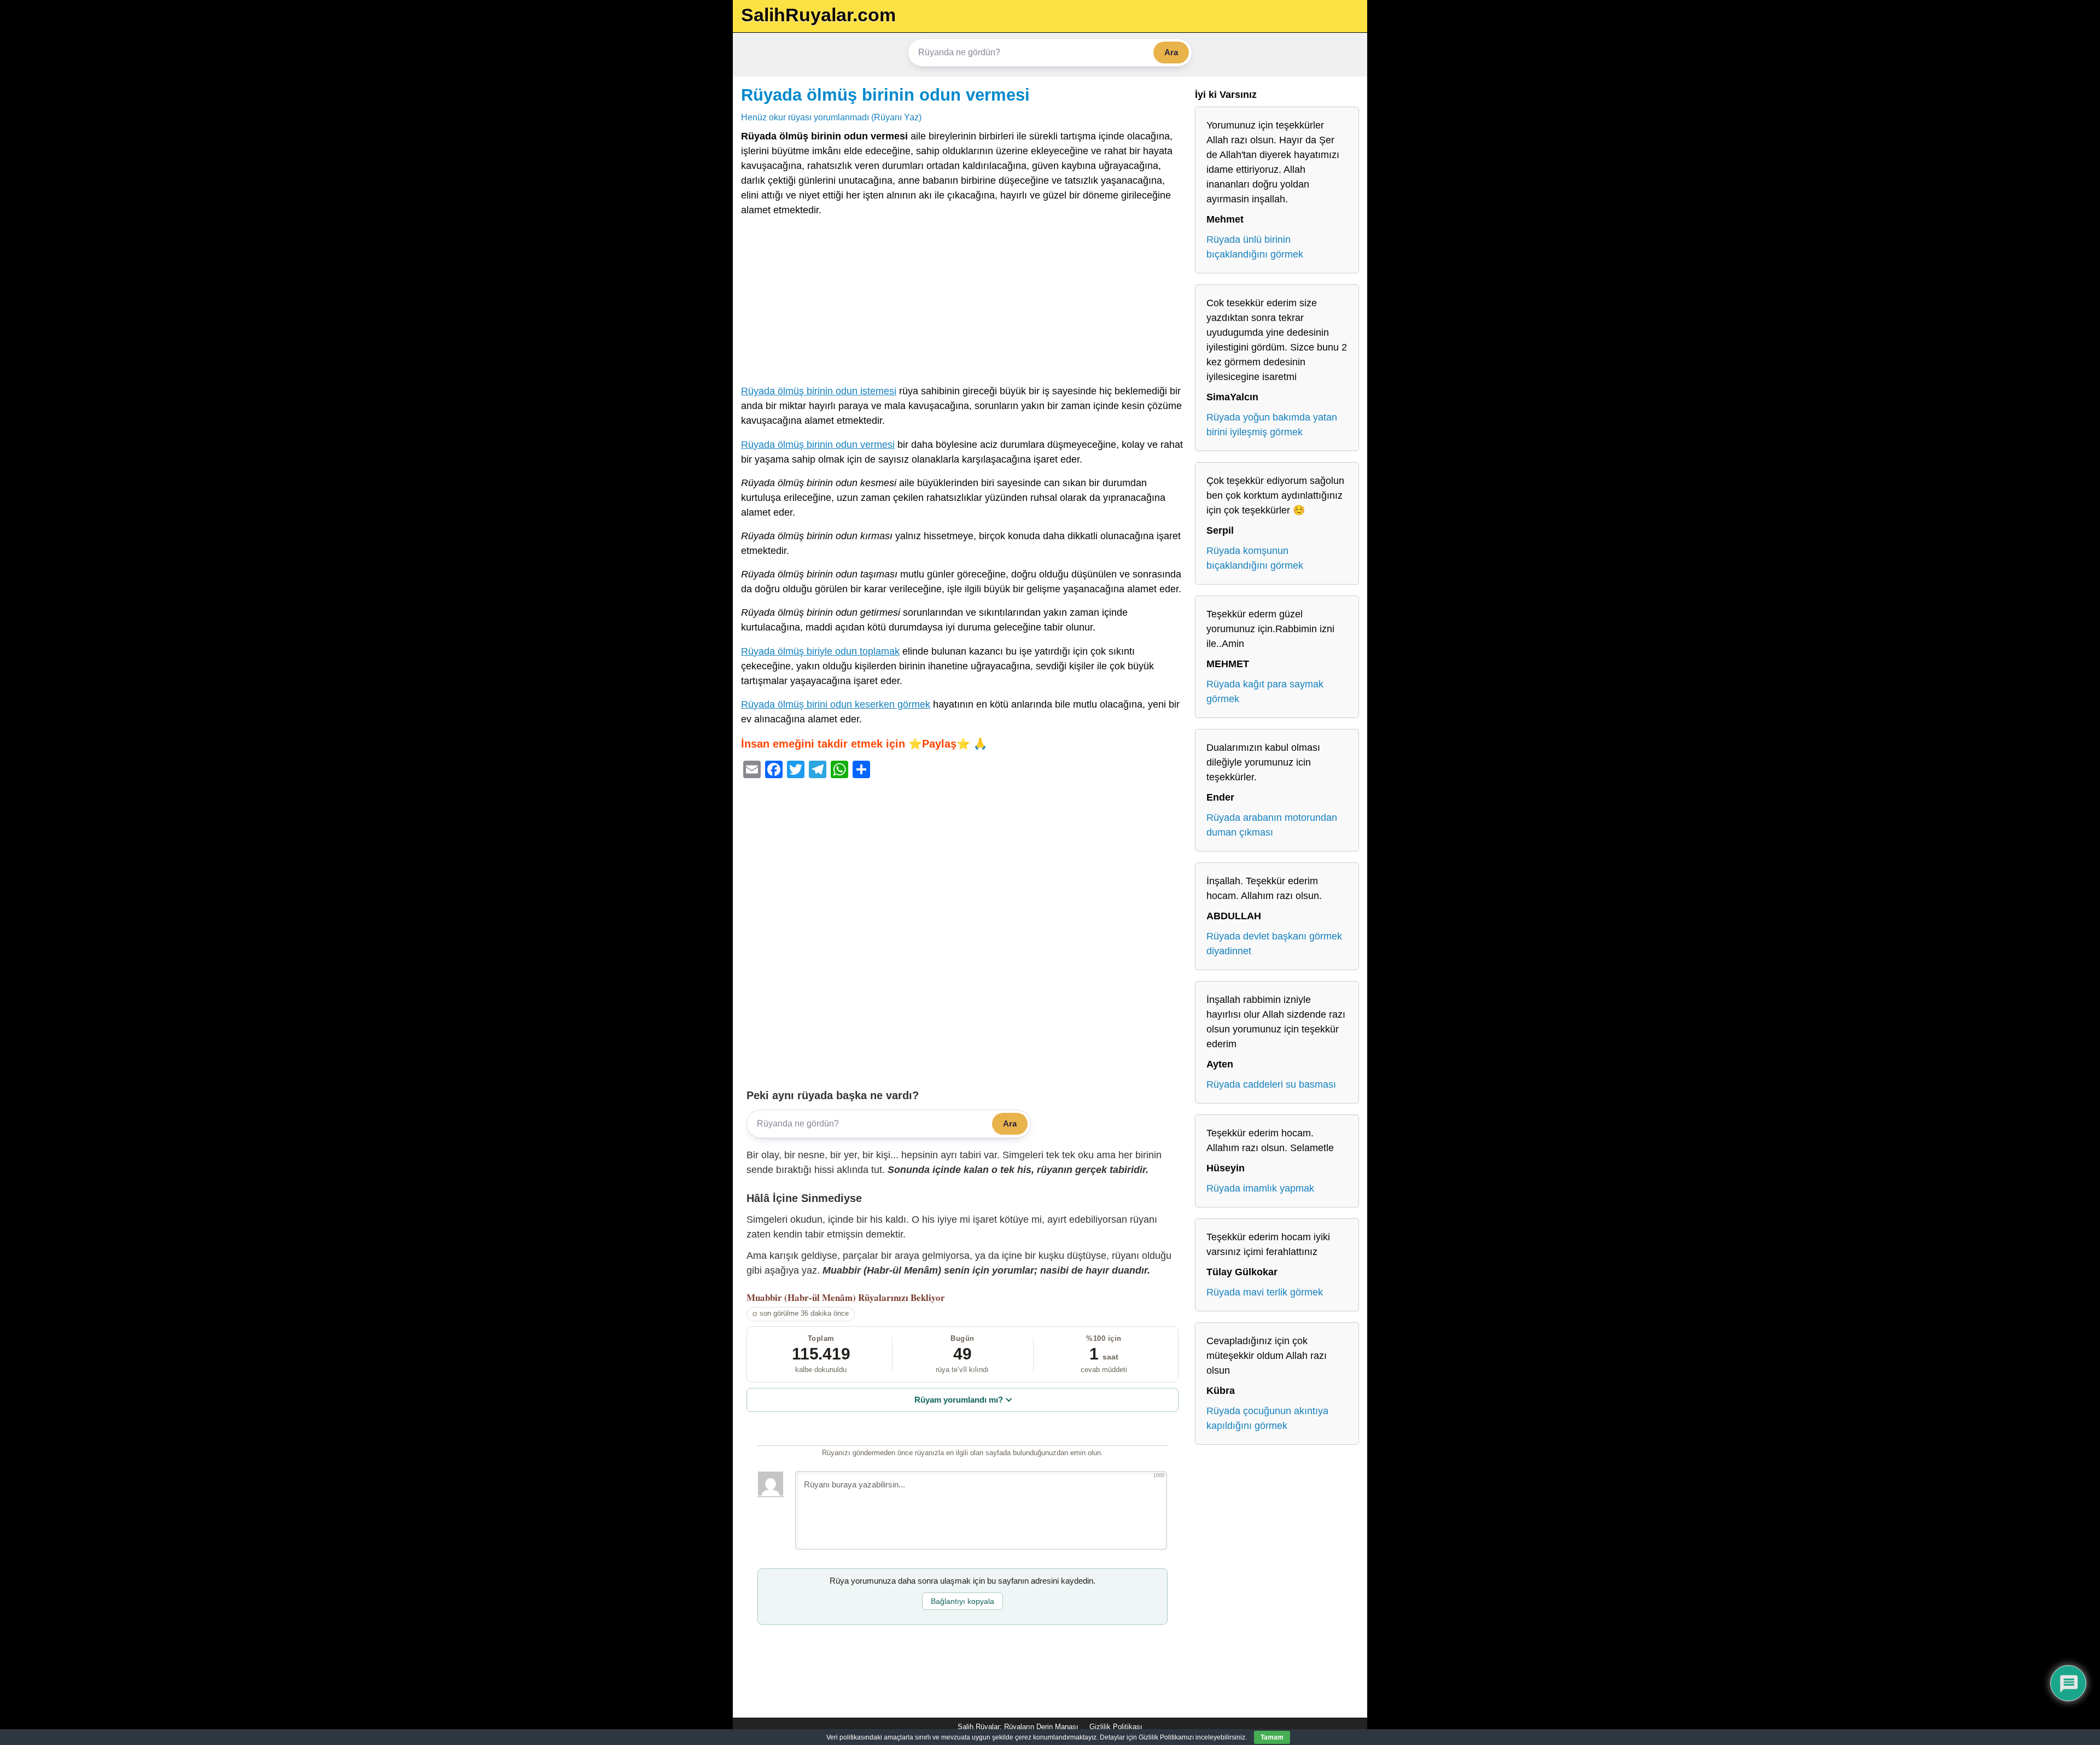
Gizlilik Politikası (1116, 1727)
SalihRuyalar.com (818, 15)
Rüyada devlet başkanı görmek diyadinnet (1274, 944)
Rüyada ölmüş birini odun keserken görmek (836, 704)
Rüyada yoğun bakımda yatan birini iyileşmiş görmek (1272, 425)
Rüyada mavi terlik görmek (1265, 1292)
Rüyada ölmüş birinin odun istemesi (819, 391)
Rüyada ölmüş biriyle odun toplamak (820, 651)
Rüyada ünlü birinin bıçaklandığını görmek (1255, 247)
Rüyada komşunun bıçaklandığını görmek (1255, 558)
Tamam (1272, 1737)
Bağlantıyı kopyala (962, 1601)
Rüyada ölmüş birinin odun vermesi (885, 95)
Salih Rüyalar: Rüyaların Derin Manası (1018, 1727)
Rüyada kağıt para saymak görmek (1265, 691)
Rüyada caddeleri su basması (1271, 1084)
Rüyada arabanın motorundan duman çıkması (1272, 825)
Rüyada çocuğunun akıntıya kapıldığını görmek (1267, 1418)
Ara (1171, 52)
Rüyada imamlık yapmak (1260, 1188)
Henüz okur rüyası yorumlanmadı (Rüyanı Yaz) (831, 117)
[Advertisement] (962, 303)
